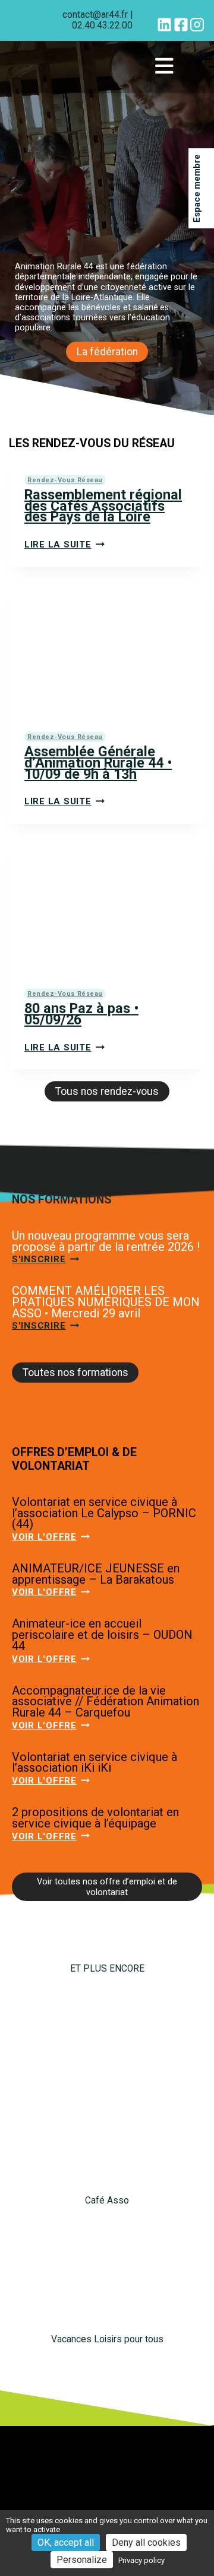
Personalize (82, 2560)
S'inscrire (45, 1259)
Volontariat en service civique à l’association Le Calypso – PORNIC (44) (104, 1513)
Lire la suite (64, 545)
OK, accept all (66, 2542)
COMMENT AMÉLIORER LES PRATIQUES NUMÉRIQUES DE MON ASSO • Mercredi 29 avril (106, 1302)
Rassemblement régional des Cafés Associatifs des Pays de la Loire (103, 506)
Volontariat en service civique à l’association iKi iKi (95, 1763)
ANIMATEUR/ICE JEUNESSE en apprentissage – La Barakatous (96, 1574)
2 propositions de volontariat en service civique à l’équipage (95, 1818)
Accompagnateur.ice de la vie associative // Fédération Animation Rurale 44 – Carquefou (106, 1701)
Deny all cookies (146, 2542)
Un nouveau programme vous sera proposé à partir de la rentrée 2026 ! (106, 1241)
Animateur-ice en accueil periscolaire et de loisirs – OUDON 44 (102, 1634)
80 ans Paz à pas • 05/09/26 (81, 1014)
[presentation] (107, 651)
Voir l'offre (51, 1537)
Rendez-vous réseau (65, 480)
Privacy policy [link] (141, 2560)
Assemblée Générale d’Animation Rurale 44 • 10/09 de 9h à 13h (98, 762)
